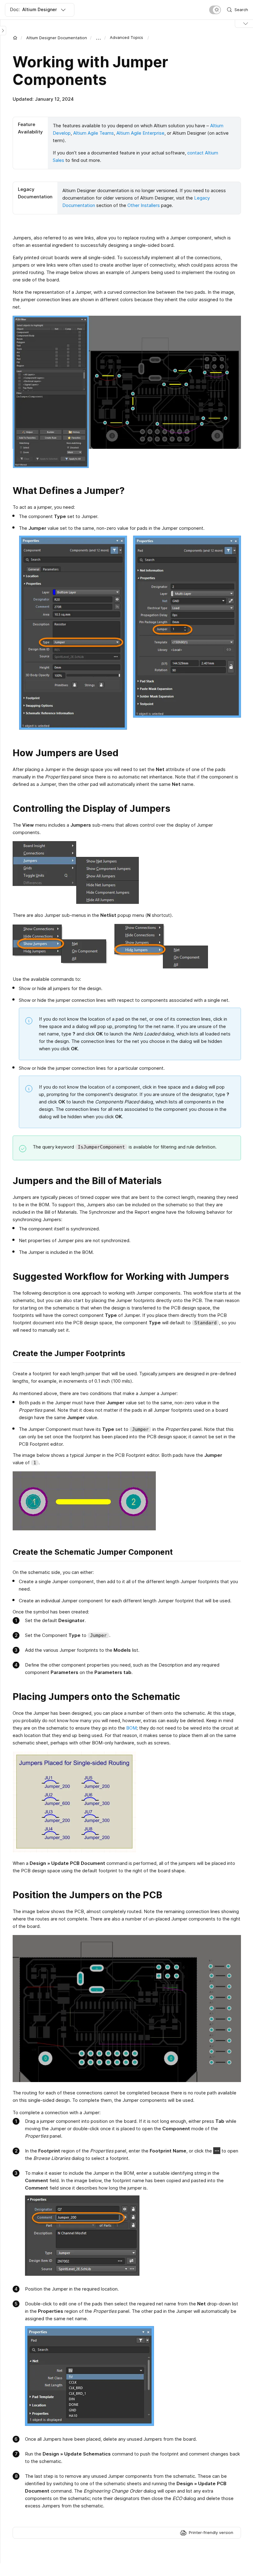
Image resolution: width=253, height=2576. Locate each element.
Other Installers (144, 205)
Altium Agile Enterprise (140, 133)
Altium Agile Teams (93, 133)
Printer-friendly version (211, 2532)
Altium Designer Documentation (57, 38)
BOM (131, 1728)
